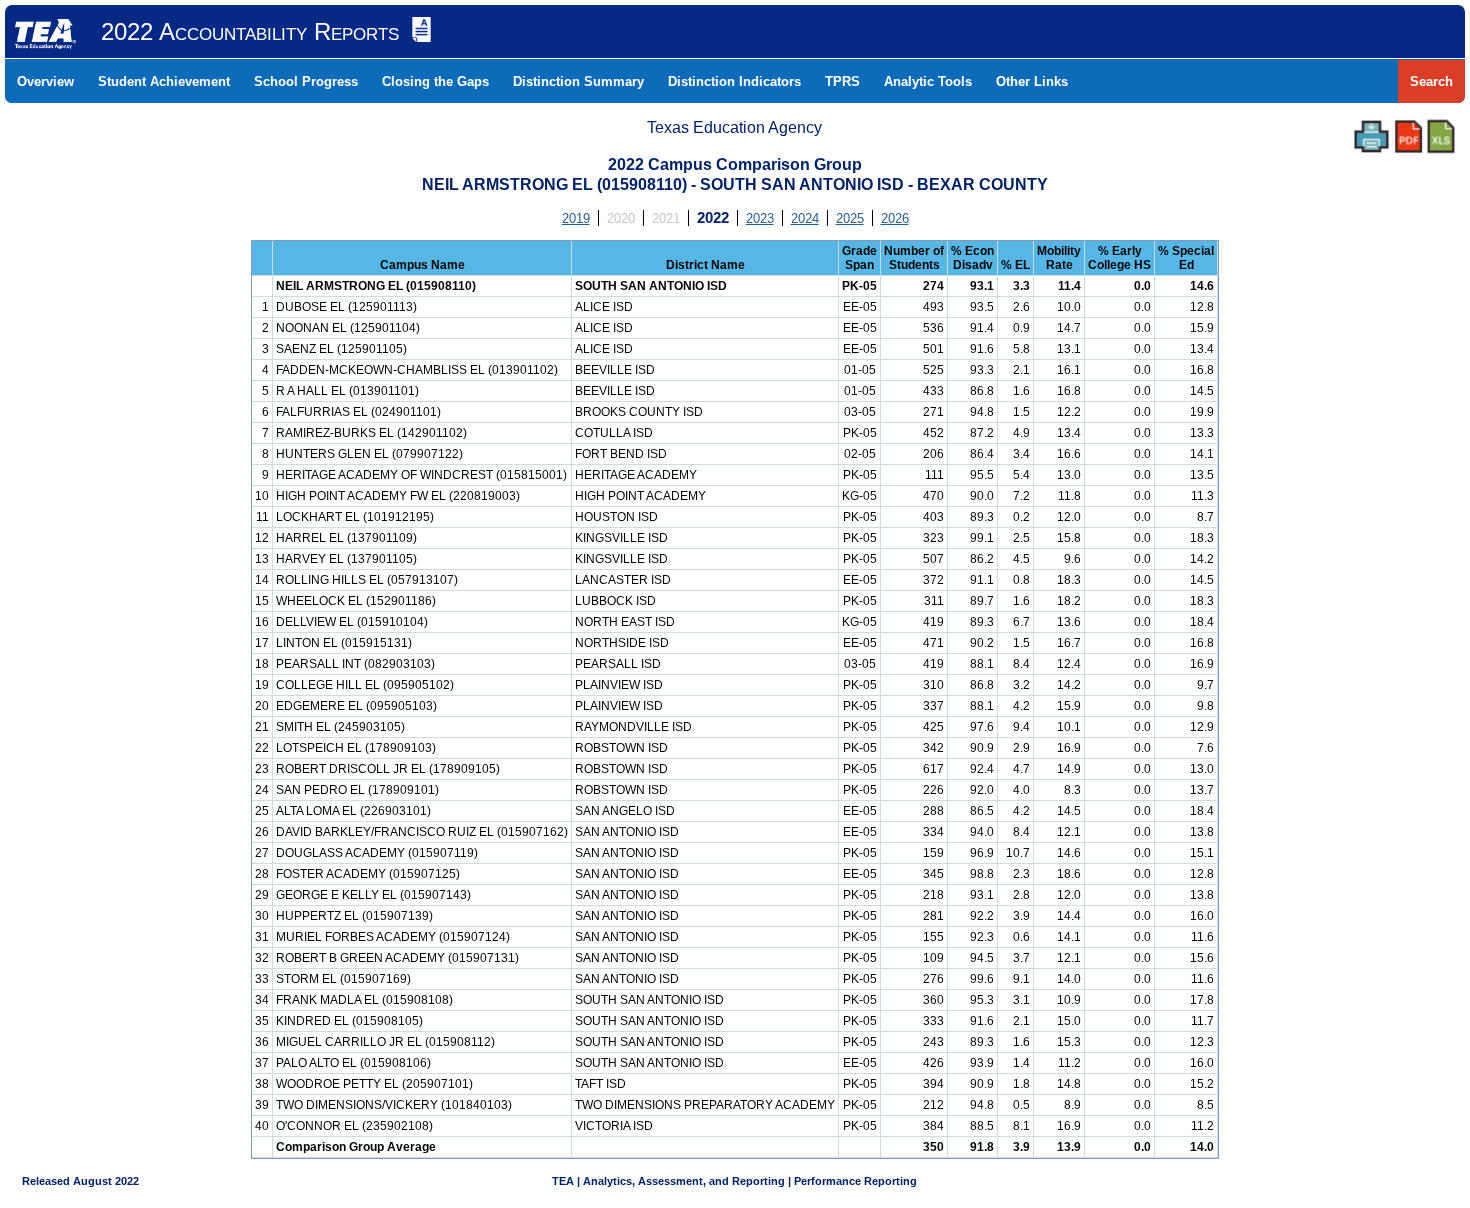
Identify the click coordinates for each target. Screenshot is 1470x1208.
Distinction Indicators (734, 81)
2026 (895, 218)
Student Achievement (164, 81)
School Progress (306, 81)
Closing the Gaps (435, 81)
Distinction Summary (578, 81)
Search (1431, 81)
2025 (850, 218)
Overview (45, 81)
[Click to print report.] (1371, 136)
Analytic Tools (928, 81)
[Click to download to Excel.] (1441, 136)
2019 (576, 218)
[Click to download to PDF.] (1408, 136)
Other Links (1032, 81)
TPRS (842, 81)
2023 (760, 218)
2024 (805, 218)
